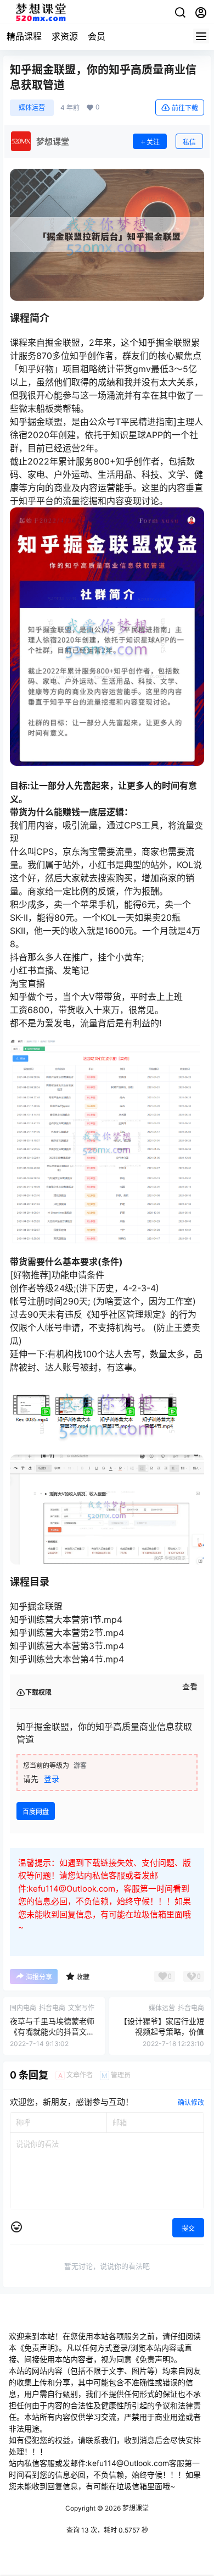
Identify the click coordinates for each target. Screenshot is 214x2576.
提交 (188, 2228)
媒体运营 (32, 107)
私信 (189, 142)
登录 (52, 1779)
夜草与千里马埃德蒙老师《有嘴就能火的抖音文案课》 (52, 2032)
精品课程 (24, 36)
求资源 (65, 36)
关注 (153, 142)
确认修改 (191, 2102)
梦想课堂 (135, 2508)
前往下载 (185, 108)
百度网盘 (36, 1812)
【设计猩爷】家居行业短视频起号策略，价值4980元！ (162, 2032)
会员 (97, 36)
